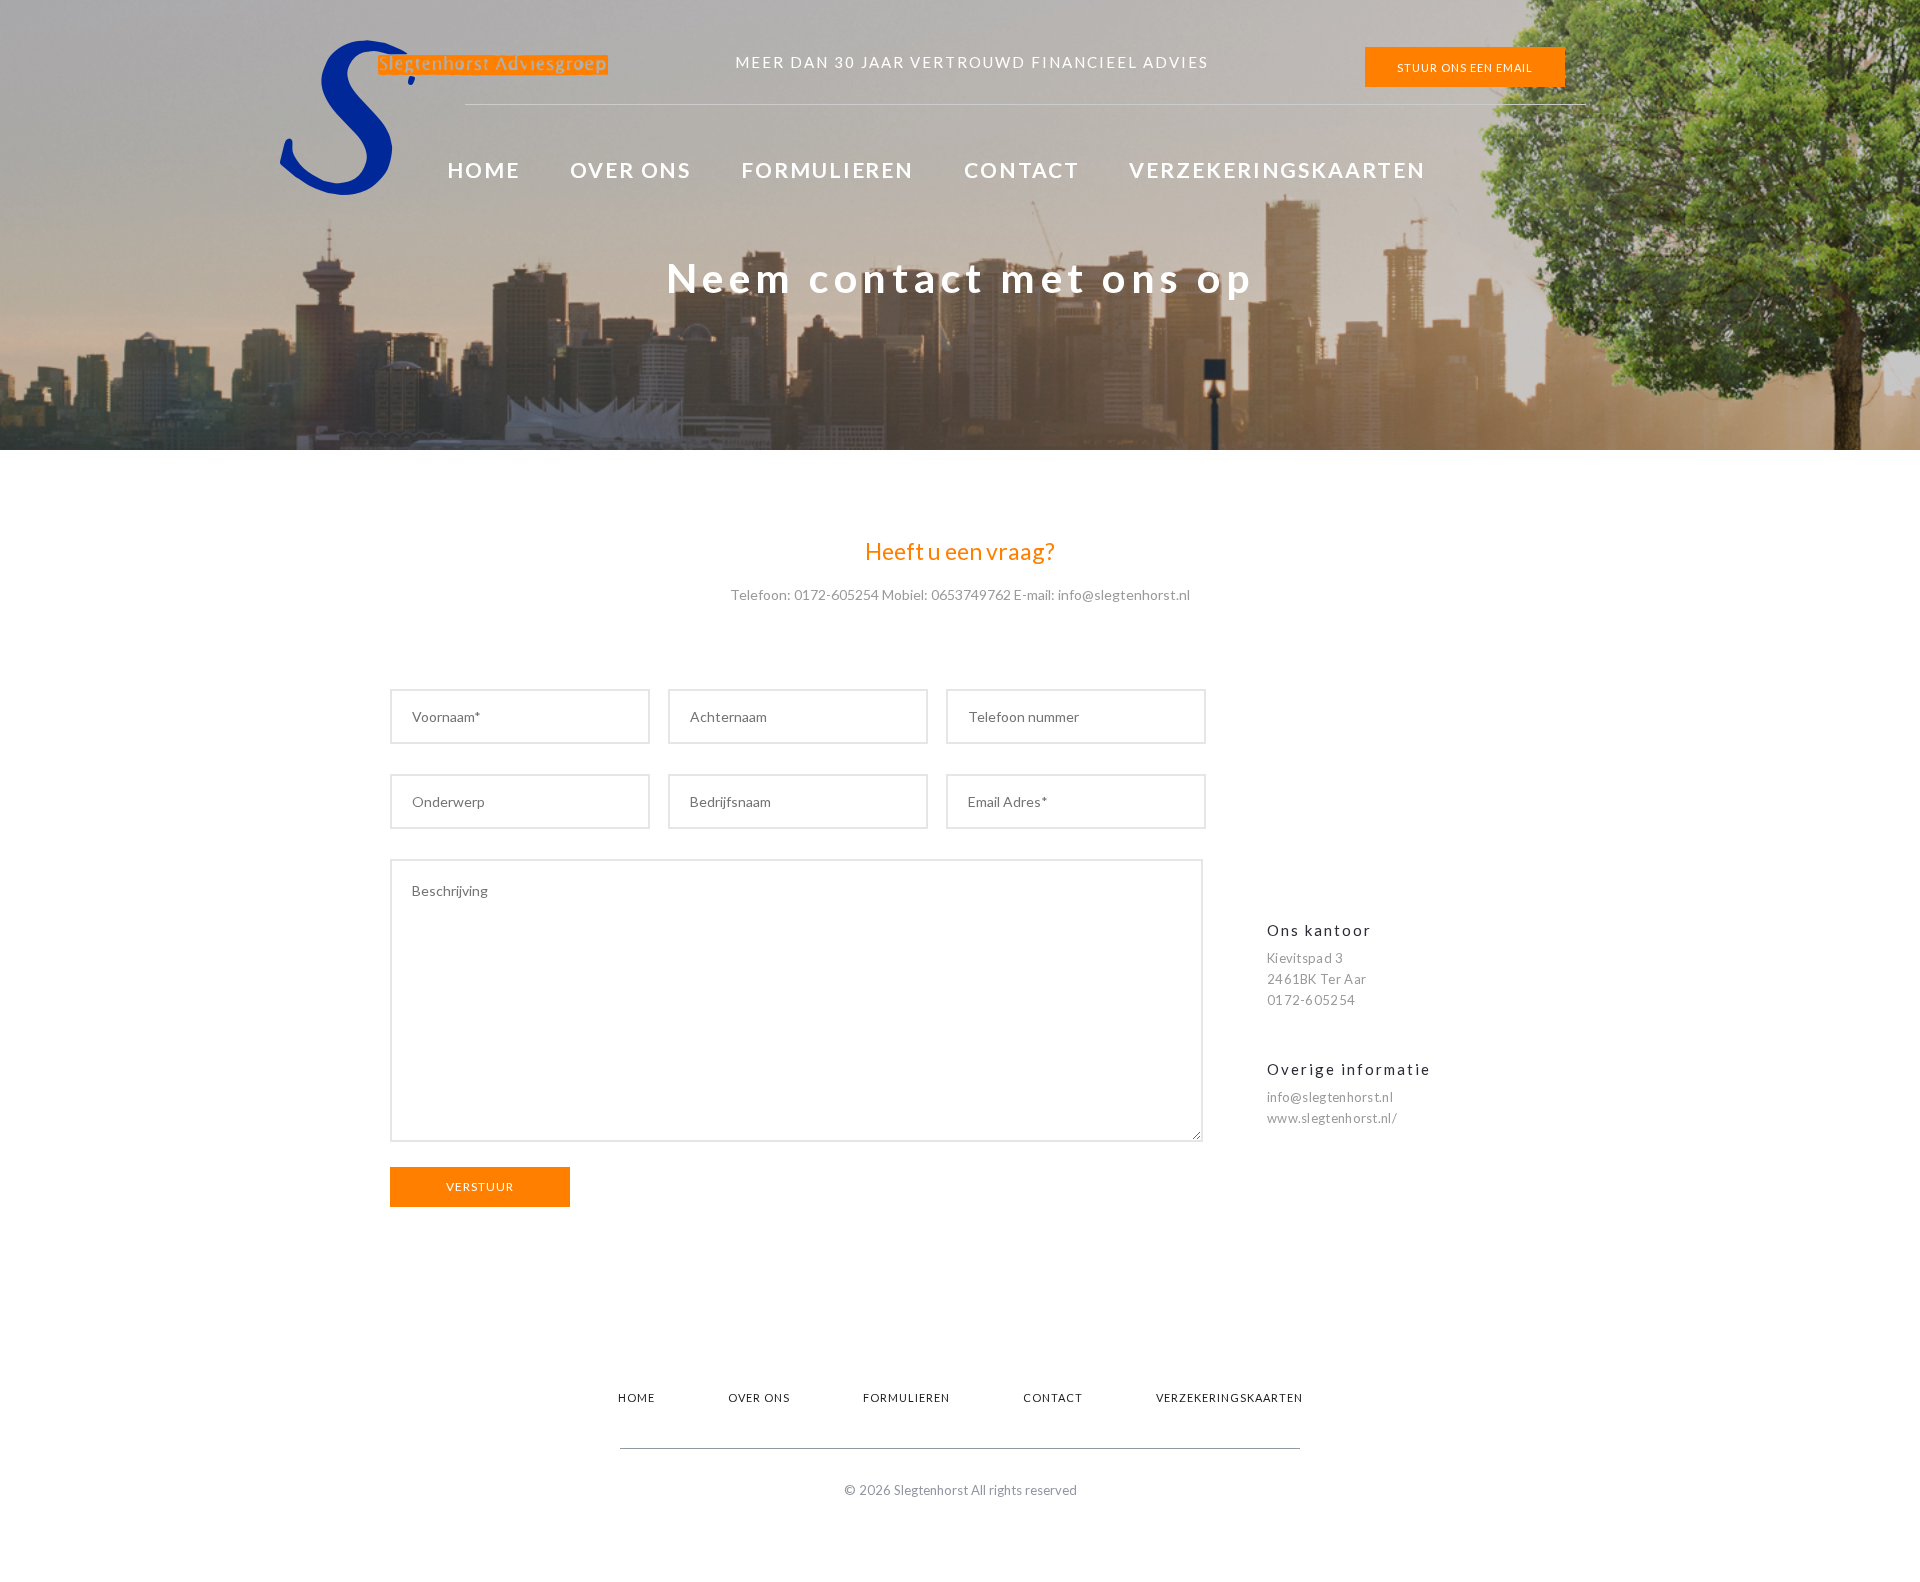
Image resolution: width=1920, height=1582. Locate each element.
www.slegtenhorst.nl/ (1332, 1118)
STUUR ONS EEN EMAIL (1465, 67)
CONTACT (1021, 169)
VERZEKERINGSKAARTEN (1277, 169)
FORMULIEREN (827, 169)
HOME (483, 169)
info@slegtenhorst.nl (1330, 1097)
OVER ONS (630, 169)
